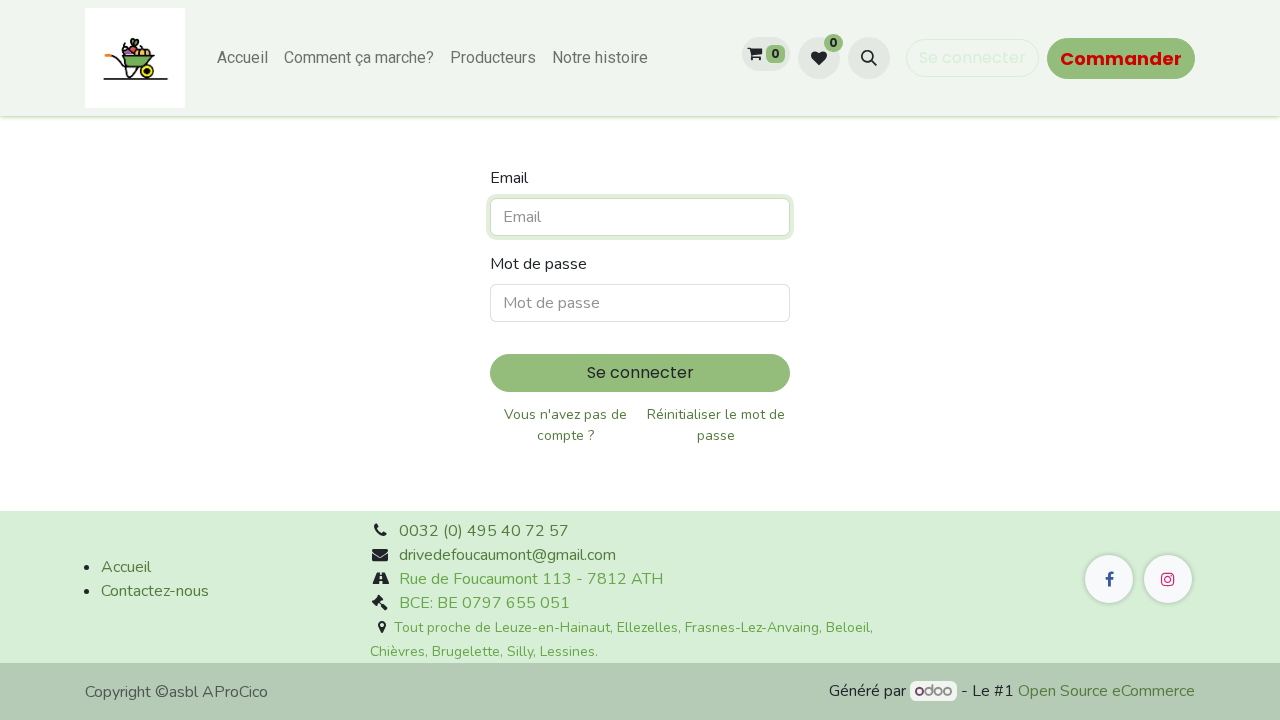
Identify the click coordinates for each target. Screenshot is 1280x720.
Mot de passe (538, 264)
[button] (869, 58)
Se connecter (972, 57)
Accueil (126, 567)
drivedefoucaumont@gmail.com (507, 555)
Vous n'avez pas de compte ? (565, 425)
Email (509, 178)
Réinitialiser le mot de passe (716, 425)
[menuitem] (242, 58)
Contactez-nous (155, 591)
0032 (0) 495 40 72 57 (484, 531)
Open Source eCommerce (1106, 691)
